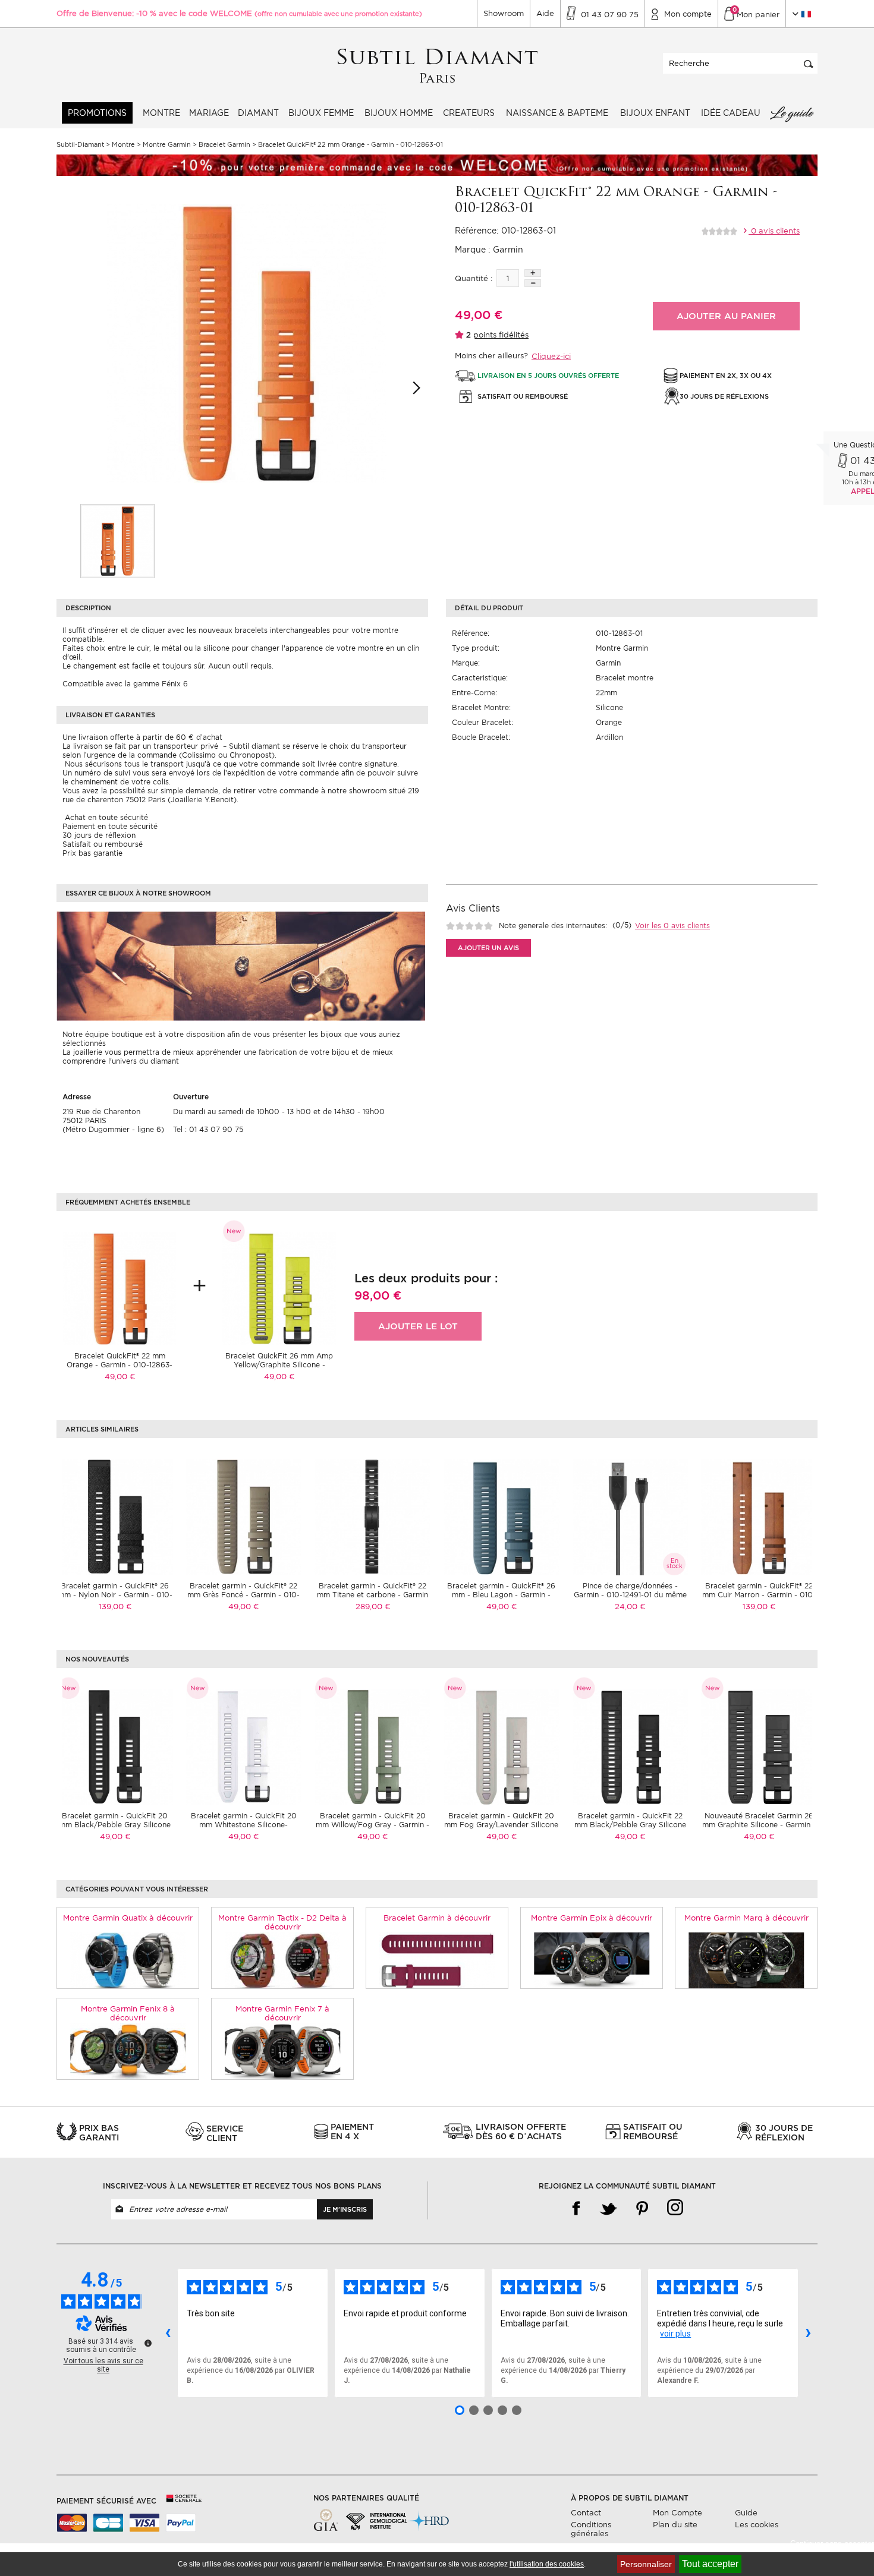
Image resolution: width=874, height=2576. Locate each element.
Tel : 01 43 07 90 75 (208, 1129)
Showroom (504, 13)
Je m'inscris (345, 2209)
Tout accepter (710, 2564)
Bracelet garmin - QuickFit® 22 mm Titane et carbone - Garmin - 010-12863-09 (372, 1595)
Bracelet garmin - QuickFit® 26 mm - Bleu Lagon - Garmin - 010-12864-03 (501, 1595)
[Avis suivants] (808, 2333)
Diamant (258, 113)
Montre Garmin (622, 648)
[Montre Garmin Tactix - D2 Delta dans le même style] (283, 1960)
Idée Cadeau (731, 113)
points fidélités (501, 335)
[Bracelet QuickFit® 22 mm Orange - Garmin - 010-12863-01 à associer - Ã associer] (120, 1288)
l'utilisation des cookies (547, 2564)
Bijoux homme (399, 113)
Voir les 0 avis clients (672, 926)
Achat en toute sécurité (105, 817)
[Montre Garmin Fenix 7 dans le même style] (283, 2051)
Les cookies (757, 2525)
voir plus (675, 2334)
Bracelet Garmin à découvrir (437, 1918)
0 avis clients (774, 231)
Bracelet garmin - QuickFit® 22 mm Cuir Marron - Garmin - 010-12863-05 (759, 1595)
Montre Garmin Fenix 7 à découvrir (282, 2013)
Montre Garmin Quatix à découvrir (128, 1918)
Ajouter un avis (488, 948)
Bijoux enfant (655, 113)
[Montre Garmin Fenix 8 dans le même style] (128, 2051)
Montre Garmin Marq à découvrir (746, 1918)
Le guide (791, 113)
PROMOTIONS (97, 113)
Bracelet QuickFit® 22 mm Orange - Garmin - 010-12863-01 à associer (120, 1365)
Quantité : (474, 278)
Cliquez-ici (551, 356)
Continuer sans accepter (832, 2544)
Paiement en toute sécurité (110, 826)
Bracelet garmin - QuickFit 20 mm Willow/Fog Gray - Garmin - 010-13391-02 (372, 1825)
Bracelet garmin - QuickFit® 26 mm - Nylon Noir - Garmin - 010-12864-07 (115, 1595)
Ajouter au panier (726, 316)
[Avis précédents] (168, 2333)
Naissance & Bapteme (557, 113)
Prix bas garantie (92, 853)
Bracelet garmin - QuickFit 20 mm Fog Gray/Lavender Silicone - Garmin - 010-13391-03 (501, 1825)
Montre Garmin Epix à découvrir (592, 1918)
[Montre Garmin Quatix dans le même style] (128, 1960)
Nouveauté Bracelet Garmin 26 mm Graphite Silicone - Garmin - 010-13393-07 (759, 1825)
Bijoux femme (321, 113)
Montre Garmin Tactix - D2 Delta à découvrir (282, 1922)
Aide (545, 13)
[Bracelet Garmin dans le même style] (437, 1960)
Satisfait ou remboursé (103, 844)
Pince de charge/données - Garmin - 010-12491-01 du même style (630, 1595)
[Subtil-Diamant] (437, 66)
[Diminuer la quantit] (533, 283)
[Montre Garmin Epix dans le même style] (592, 1960)
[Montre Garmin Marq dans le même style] (746, 1960)
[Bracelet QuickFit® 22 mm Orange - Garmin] (117, 541)
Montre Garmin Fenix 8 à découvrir (128, 2013)
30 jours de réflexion (99, 835)
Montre (161, 113)
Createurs (469, 113)
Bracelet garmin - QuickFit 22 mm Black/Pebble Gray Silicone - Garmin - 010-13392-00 (630, 1825)
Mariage (209, 113)
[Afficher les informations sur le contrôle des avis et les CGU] (148, 2343)
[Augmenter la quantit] (533, 273)
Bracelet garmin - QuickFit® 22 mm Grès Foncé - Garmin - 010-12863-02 (243, 1595)
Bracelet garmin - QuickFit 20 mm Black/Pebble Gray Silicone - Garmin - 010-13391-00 (115, 1825)
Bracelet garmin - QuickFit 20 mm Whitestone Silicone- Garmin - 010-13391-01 (244, 1825)
